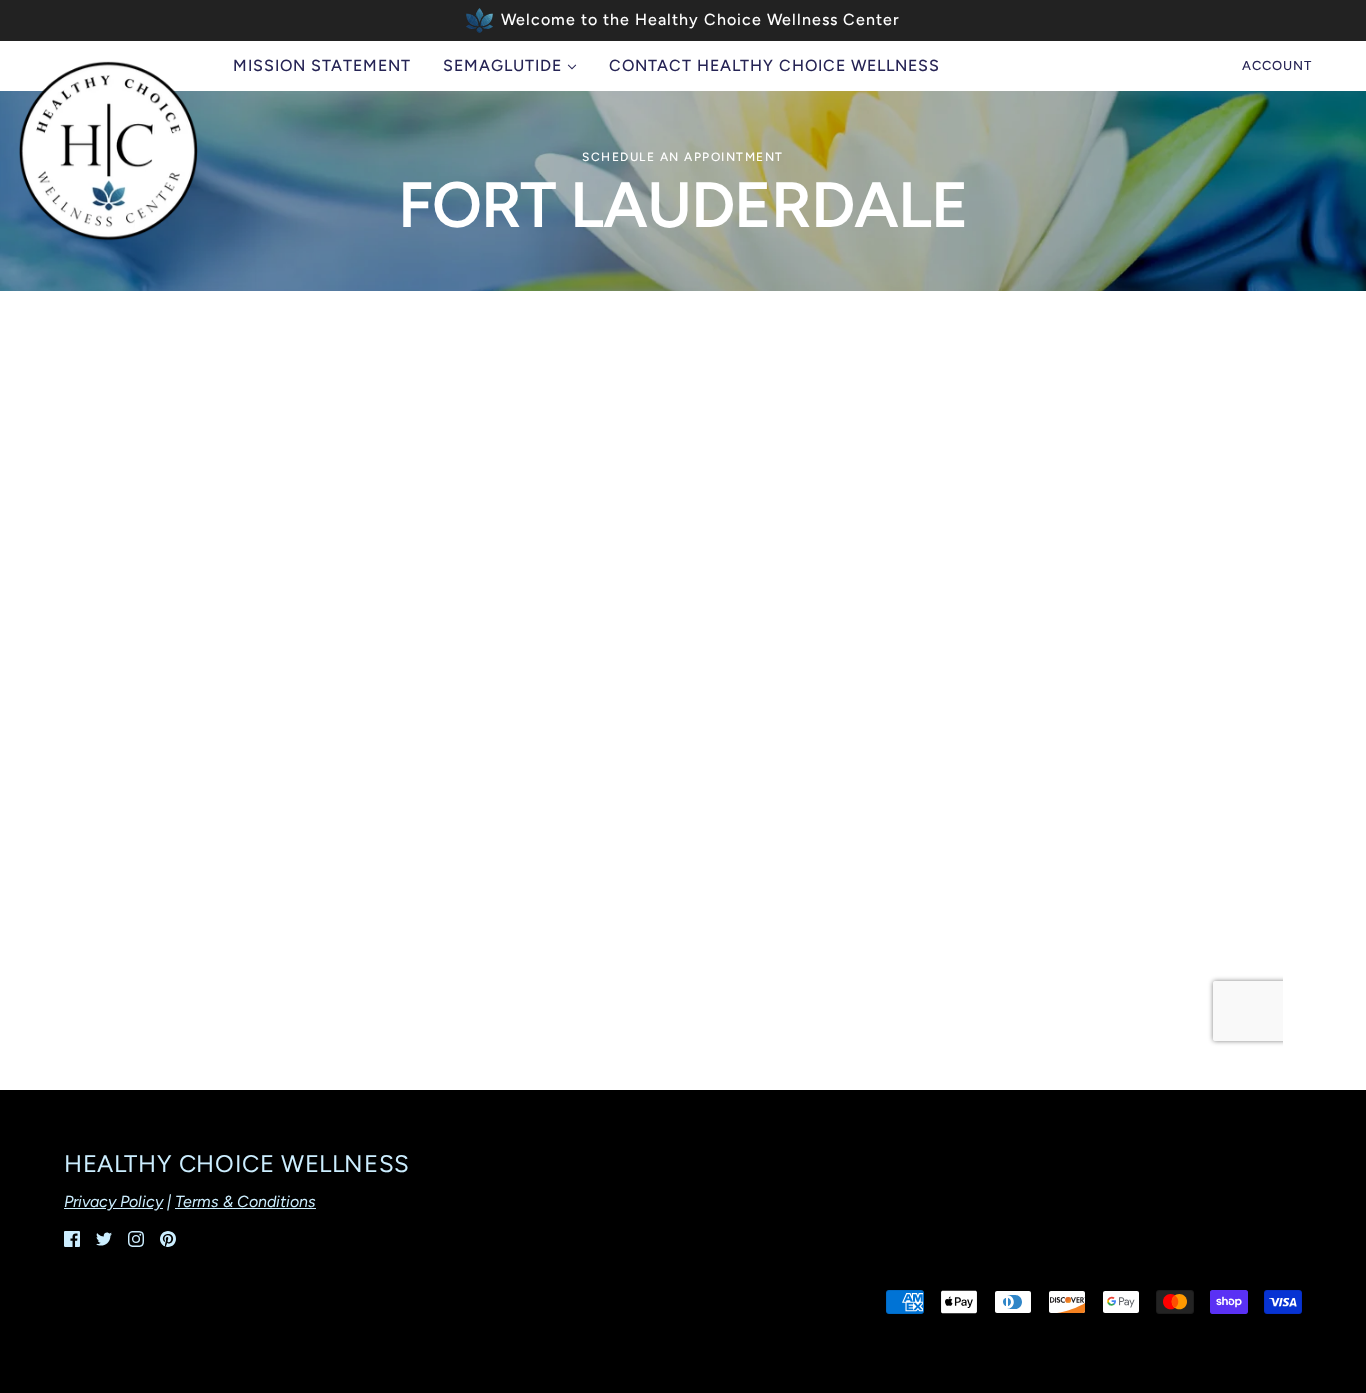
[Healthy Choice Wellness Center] (108, 151)
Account (1277, 65)
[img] (72, 1238)
